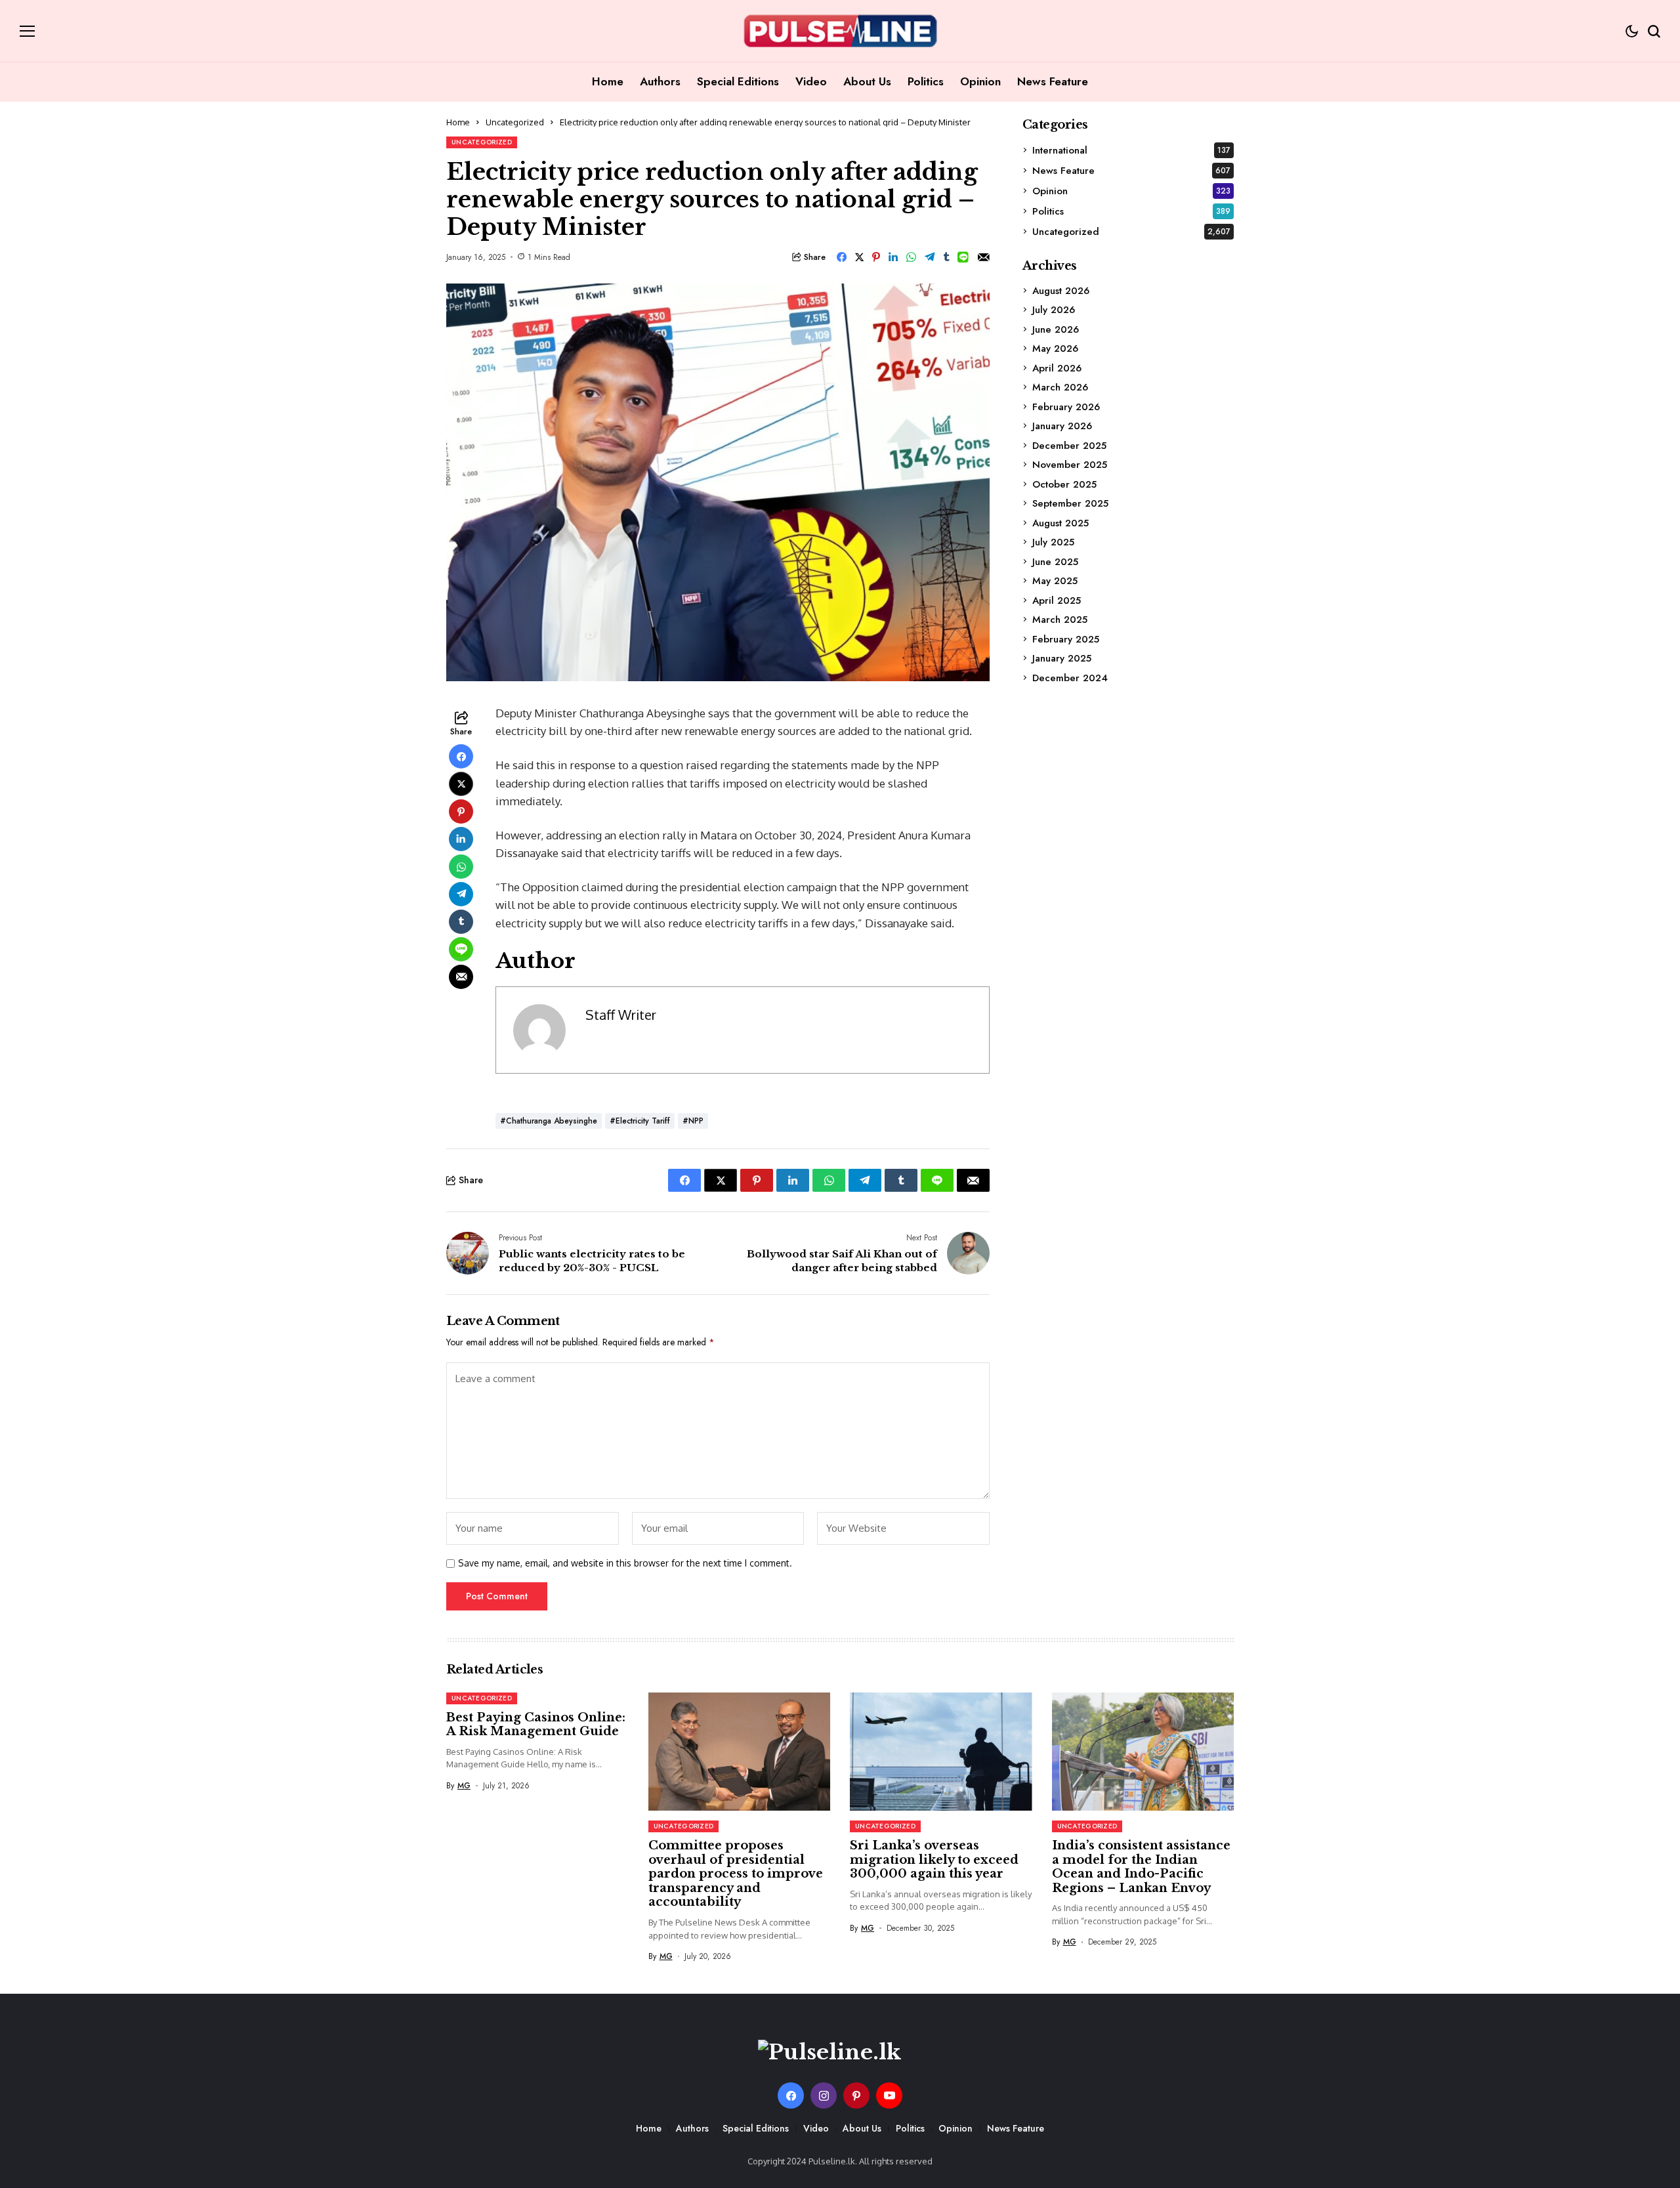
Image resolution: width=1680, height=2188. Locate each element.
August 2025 (1060, 522)
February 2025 (1066, 639)
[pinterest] (856, 2095)
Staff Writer (621, 1015)
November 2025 (1070, 465)
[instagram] (824, 2095)
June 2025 (1055, 561)
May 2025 (1055, 581)
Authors (692, 2128)
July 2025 (1053, 542)
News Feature (1131, 170)
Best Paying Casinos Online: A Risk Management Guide (536, 1725)
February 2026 (1066, 406)
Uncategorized (515, 122)
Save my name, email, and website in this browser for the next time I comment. (625, 1563)
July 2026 (1054, 310)
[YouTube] (889, 2095)
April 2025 (1057, 600)
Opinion (1131, 190)
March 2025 (1060, 620)
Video (816, 2128)
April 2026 (1057, 368)
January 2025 (1062, 658)
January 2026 (1062, 426)
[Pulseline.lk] (840, 31)
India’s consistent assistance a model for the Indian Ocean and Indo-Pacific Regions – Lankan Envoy (1141, 1867)
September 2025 (1070, 503)
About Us (862, 2128)
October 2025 (1064, 484)
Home (458, 122)
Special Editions (756, 2128)
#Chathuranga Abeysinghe (549, 1121)
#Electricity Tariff (640, 1121)
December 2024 (1070, 677)
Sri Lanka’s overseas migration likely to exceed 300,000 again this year (934, 1860)
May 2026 (1055, 348)
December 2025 (1069, 445)
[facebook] (791, 2095)
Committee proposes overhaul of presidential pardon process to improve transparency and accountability (736, 1874)
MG (464, 1786)
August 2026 (1061, 290)
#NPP (693, 1121)
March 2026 (1060, 387)
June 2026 (1056, 329)
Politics (1131, 211)
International (1131, 150)
